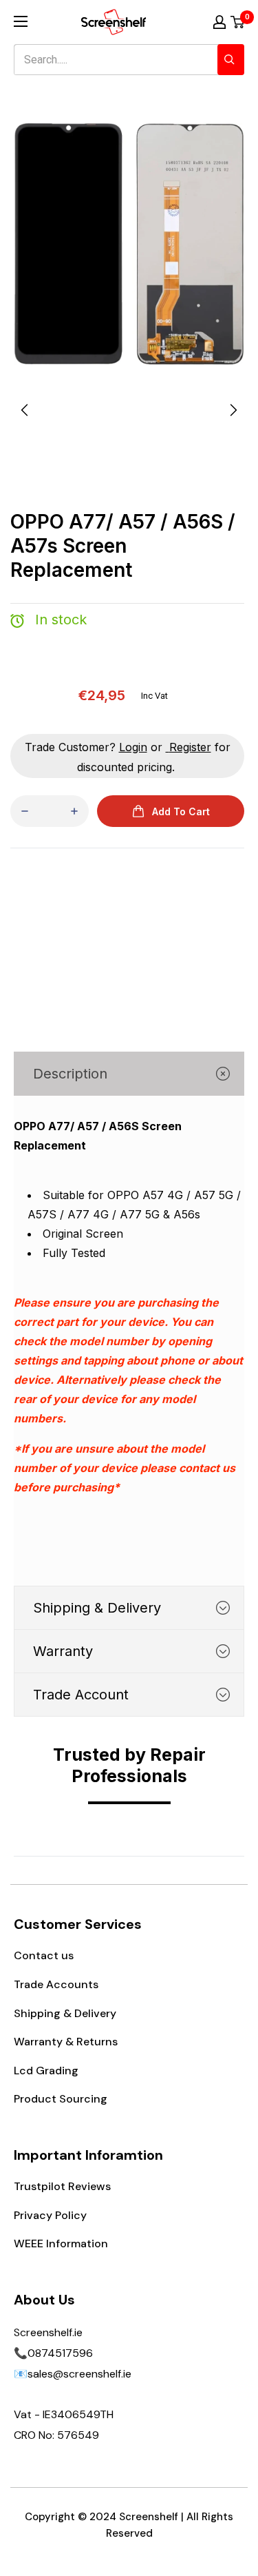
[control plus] (74, 811)
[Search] (231, 60)
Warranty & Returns (66, 2042)
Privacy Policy (50, 2215)
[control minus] (25, 811)
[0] (238, 22)
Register (190, 747)
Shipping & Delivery (65, 2013)
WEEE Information (61, 2243)
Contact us (44, 1955)
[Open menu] (21, 21)
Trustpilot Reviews (62, 2186)
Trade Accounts (56, 1984)
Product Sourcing (61, 2099)
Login (133, 747)
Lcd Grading (46, 2071)
